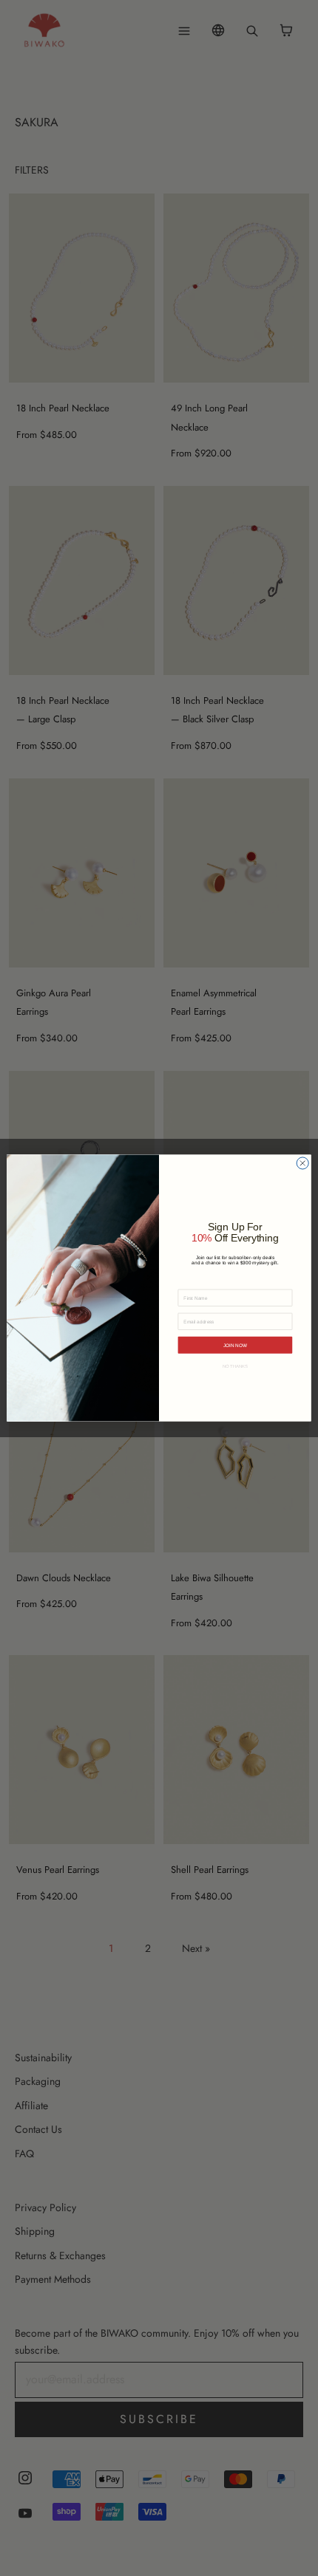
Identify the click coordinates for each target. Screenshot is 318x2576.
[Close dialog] (302, 1163)
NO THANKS (236, 1366)
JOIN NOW (235, 1345)
